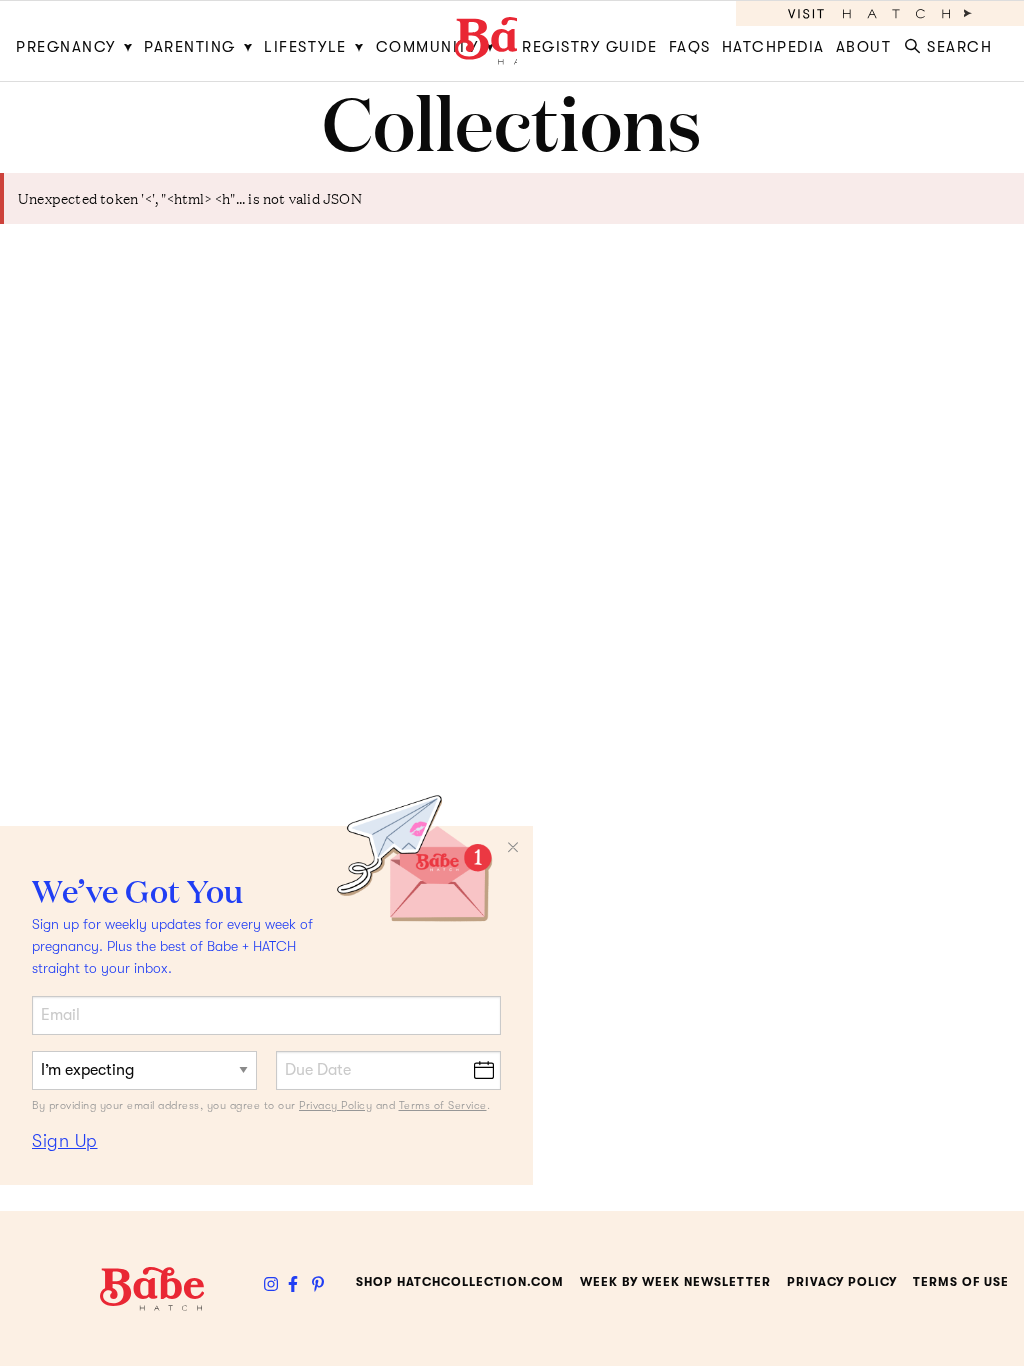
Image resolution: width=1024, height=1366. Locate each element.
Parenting (190, 47)
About (864, 47)
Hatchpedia (773, 47)
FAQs (690, 47)
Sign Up (65, 1141)
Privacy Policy (335, 1105)
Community (427, 47)
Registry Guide (589, 47)
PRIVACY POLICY (842, 1282)
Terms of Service (443, 1105)
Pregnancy (66, 47)
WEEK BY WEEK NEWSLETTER (675, 1282)
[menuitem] (77, 41)
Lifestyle (305, 47)
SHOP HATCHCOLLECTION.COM (460, 1282)
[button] (952, 41)
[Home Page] (512, 41)
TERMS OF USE (961, 1282)
